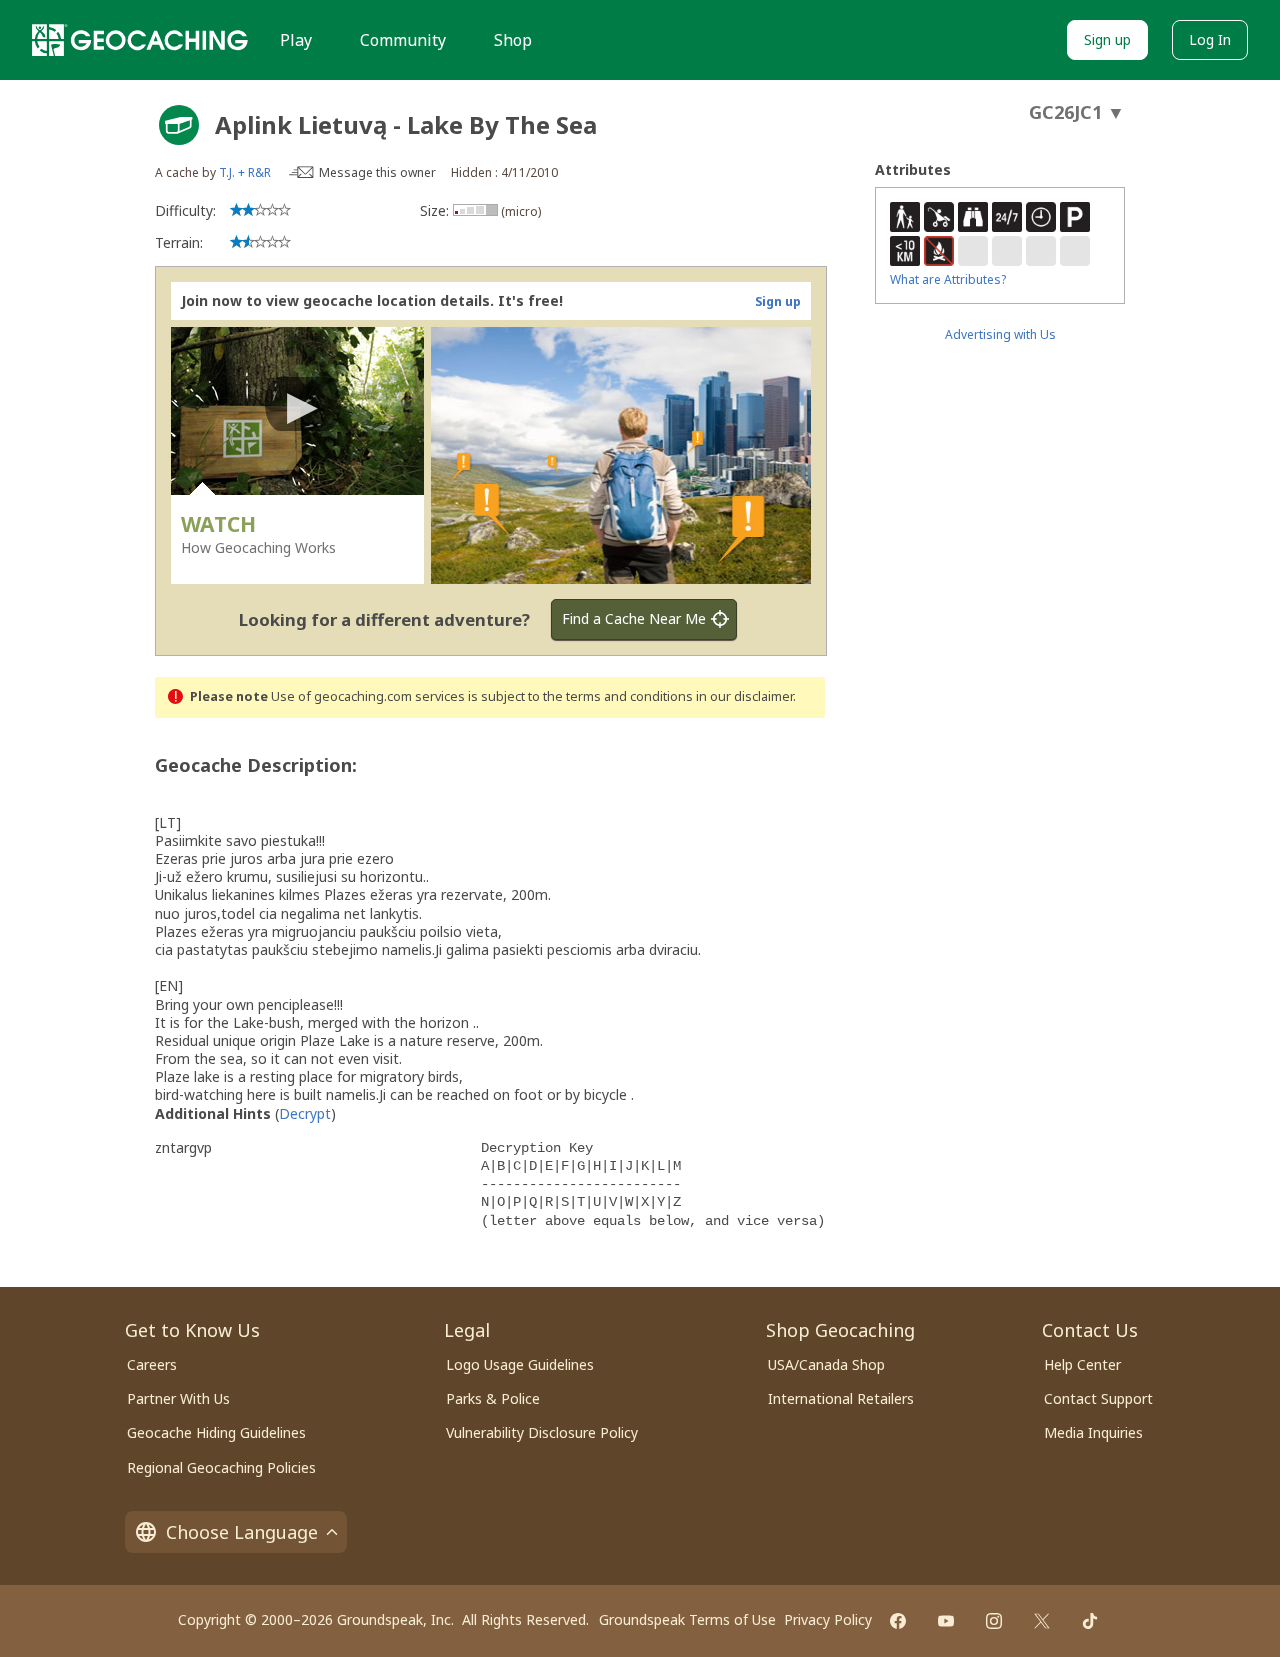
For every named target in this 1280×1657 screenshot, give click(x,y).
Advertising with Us (1000, 334)
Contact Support (1098, 1398)
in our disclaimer (744, 696)
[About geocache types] (179, 125)
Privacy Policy (828, 1619)
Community (403, 40)
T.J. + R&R (245, 172)
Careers (152, 1364)
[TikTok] (1090, 1621)
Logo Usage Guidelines (520, 1364)
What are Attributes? (948, 279)
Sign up (1107, 39)
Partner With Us (178, 1398)
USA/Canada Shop (826, 1364)
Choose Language (242, 1532)
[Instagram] (994, 1621)
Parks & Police (493, 1398)
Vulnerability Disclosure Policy (542, 1432)
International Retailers (841, 1398)
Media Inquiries (1093, 1432)
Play (296, 40)
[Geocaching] (140, 40)
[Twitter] (1042, 1621)
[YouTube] (946, 1621)
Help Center (1082, 1364)
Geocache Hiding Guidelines (216, 1432)
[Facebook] (898, 1621)
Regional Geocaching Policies (221, 1467)
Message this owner (377, 172)
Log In (1210, 39)
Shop (513, 40)
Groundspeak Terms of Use (687, 1619)
